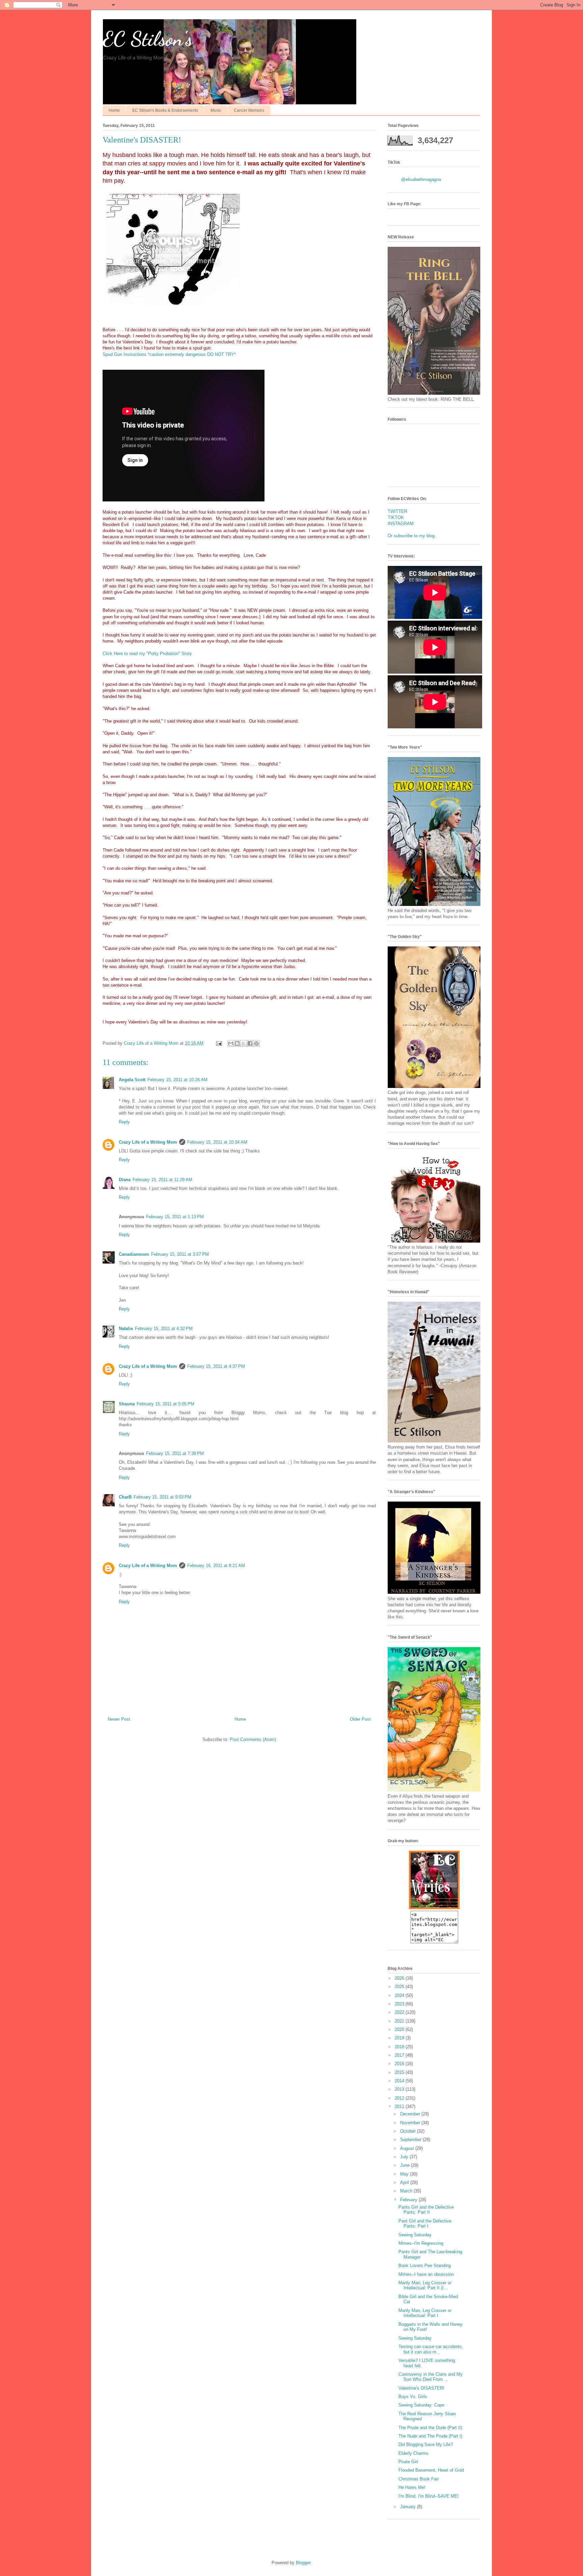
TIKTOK (396, 517)
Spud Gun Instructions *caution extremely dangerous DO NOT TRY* (169, 354)
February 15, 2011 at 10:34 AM (217, 1142)
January (409, 2507)
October (409, 2131)
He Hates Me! (412, 2487)
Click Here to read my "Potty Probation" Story (147, 654)
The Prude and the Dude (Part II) (430, 2428)
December (411, 2114)
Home (114, 110)
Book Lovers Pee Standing (425, 2266)
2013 (400, 2089)
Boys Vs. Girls (413, 2397)
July (405, 2157)
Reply (124, 1122)
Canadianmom (134, 1254)
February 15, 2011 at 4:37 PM (216, 1366)
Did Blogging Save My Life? (426, 2444)
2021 (400, 2021)
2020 (400, 2029)
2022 (400, 2012)
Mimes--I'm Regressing (421, 2243)
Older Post (360, 1719)
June (406, 2165)
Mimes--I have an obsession (426, 2274)
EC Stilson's (148, 39)
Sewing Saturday (415, 2235)
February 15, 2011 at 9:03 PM (162, 1497)
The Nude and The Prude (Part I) (430, 2436)
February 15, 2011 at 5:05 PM (165, 1404)
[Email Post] (218, 1043)
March (407, 2191)
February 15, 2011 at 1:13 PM (175, 1217)
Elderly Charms (413, 2453)
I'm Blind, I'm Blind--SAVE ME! (429, 2496)
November (411, 2123)
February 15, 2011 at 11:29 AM (162, 1180)
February (409, 2200)
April (405, 2182)
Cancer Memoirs (249, 110)
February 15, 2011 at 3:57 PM (180, 1254)
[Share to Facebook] (250, 1043)
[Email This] (231, 1043)
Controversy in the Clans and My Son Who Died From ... (431, 2377)
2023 (400, 2004)
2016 (400, 2064)
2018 (400, 2047)
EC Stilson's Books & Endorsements (165, 110)
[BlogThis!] (237, 1043)
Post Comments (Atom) (253, 1739)
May (405, 2174)
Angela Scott (132, 1080)
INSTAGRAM (401, 524)
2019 (400, 2038)
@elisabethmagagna (421, 179)
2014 (400, 2081)
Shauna (127, 1404)
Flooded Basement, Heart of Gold (431, 2470)
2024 (400, 1995)
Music (216, 110)
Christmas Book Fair (419, 2479)
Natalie (126, 1329)
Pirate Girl (408, 2462)
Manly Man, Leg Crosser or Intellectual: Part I (425, 2313)
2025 (400, 1987)
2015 (400, 2072)
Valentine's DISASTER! (421, 2388)
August (408, 2148)
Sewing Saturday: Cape (421, 2405)
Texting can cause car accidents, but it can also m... (431, 2349)
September (411, 2140)
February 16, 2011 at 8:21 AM (216, 1566)
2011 (400, 2106)
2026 (400, 1978)
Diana (125, 1180)
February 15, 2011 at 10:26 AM (177, 1080)
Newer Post (119, 1719)
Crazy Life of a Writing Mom (148, 1142)
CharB (125, 1497)
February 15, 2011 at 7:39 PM (175, 1453)
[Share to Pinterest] (256, 1043)
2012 (400, 2098)
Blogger (303, 2563)
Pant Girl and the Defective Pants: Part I (425, 2224)
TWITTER (397, 511)
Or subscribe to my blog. (412, 536)
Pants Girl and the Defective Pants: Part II (426, 2210)
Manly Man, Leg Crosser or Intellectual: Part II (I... (425, 2285)
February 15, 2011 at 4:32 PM (164, 1329)
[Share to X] (244, 1043)
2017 (400, 2055)
